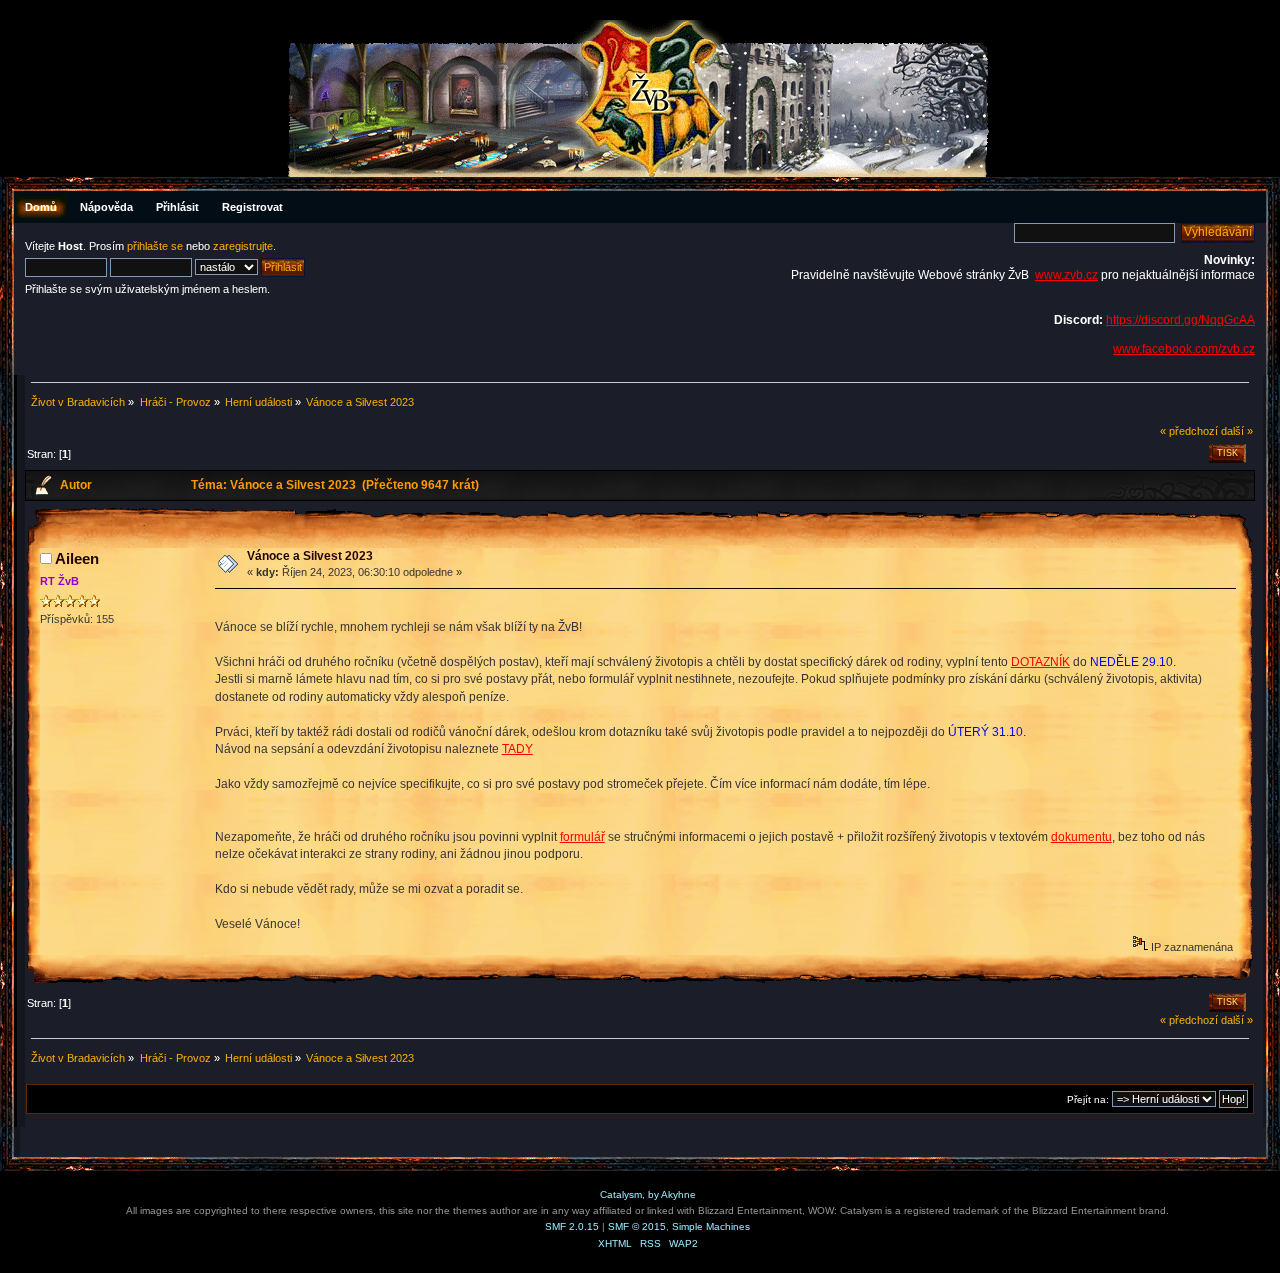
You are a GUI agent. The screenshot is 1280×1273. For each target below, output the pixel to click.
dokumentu (1081, 837)
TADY (517, 749)
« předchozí (1189, 431)
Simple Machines (711, 1226)
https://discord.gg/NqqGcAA (1180, 320)
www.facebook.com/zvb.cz (1184, 349)
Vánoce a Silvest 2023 (310, 556)
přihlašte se (155, 246)
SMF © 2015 (637, 1226)
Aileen (77, 558)
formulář (582, 837)
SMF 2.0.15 (572, 1226)
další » (1237, 431)
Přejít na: (1088, 1099)
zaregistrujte (243, 246)
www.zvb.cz (1066, 275)
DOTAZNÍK (1040, 662)
